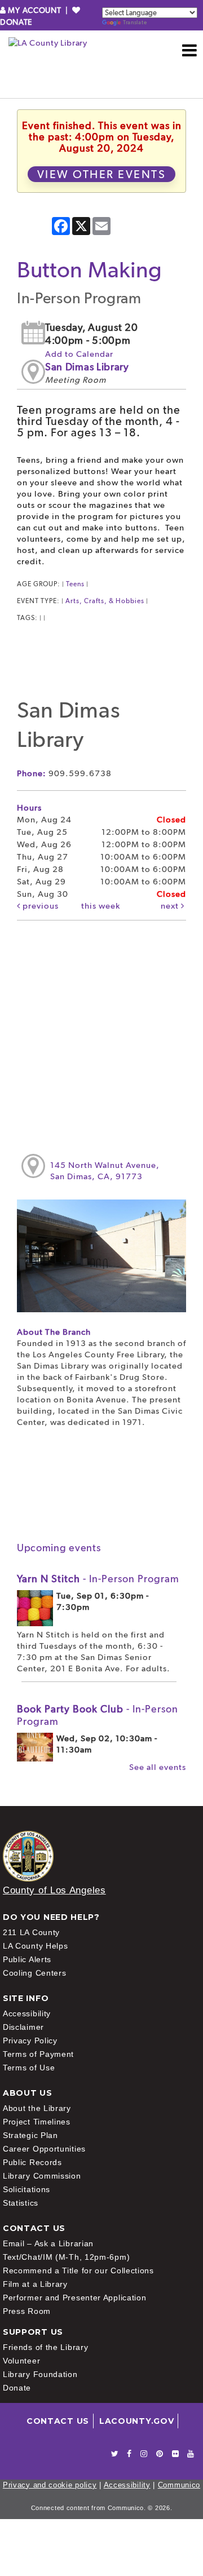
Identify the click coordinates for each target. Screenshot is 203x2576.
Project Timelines (37, 2122)
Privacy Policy (30, 2041)
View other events (102, 174)
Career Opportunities (44, 2149)
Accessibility (27, 2013)
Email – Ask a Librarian (48, 2243)
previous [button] (39, 906)
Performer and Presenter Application (75, 2298)
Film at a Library (35, 2284)
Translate (135, 22)
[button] (190, 50)
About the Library (37, 2108)
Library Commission (42, 2176)
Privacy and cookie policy (50, 2485)
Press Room (27, 2311)
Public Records (32, 2162)
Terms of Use (29, 2068)
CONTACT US (58, 2421)
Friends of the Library (45, 2347)
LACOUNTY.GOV (136, 2421)
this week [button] (101, 906)
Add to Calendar (79, 354)
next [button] (171, 906)
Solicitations (27, 2189)
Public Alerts (27, 1959)
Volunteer (21, 2361)
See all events (158, 1767)
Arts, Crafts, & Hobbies (105, 601)
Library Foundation (40, 2374)
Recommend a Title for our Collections (78, 2270)
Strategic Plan (30, 2135)
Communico (179, 2485)
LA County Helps (36, 1946)
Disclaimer (23, 2027)
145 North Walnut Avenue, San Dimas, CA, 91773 (105, 1171)
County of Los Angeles (54, 1890)
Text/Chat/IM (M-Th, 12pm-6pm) (66, 2257)
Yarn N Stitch (98, 1579)
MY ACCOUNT (35, 10)
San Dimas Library (87, 367)
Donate (17, 2388)
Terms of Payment (38, 2054)
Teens (75, 584)
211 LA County (31, 1932)
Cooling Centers (35, 1973)
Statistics (21, 2203)
